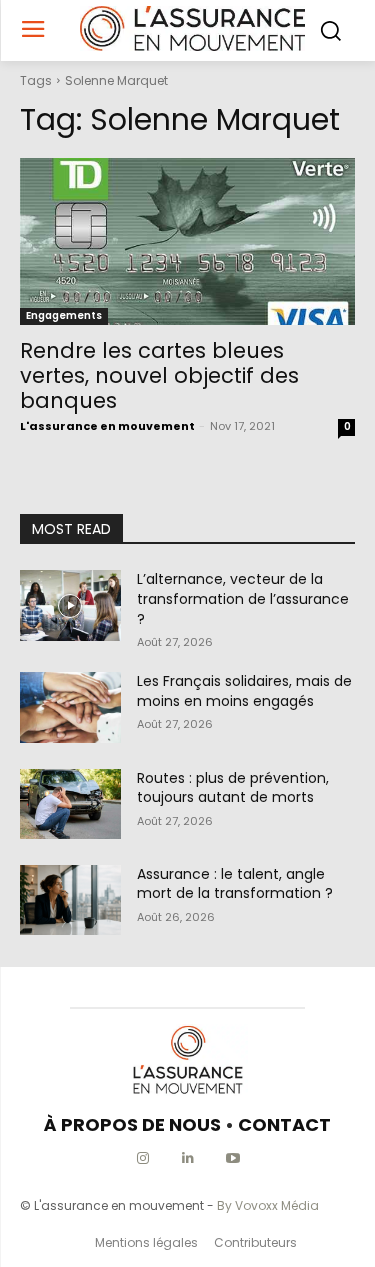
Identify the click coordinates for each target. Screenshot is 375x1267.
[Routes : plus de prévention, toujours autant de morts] (70, 804)
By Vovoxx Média (268, 1205)
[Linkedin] (187, 1158)
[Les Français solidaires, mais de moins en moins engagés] (70, 707)
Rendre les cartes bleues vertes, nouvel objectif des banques (159, 375)
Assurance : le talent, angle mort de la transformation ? (235, 884)
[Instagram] (142, 1158)
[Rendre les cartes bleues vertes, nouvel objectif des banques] (187, 242)
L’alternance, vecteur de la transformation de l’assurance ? (243, 598)
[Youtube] (232, 1158)
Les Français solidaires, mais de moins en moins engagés (244, 691)
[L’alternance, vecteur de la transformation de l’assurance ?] (70, 605)
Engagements (64, 315)
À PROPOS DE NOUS (132, 1124)
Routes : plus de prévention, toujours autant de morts (233, 788)
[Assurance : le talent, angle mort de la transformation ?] (70, 900)
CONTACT (284, 1124)
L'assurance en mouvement (107, 426)
